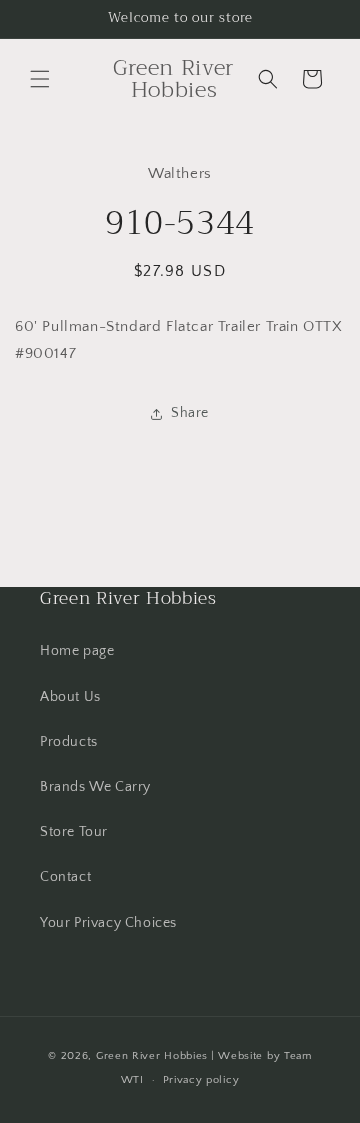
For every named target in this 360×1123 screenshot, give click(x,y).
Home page (77, 651)
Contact (65, 877)
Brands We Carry (95, 787)
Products (69, 742)
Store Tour (74, 832)
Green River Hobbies (152, 1056)
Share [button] (190, 413)
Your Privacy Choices (108, 923)
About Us (70, 697)
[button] (40, 79)
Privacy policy (201, 1080)
